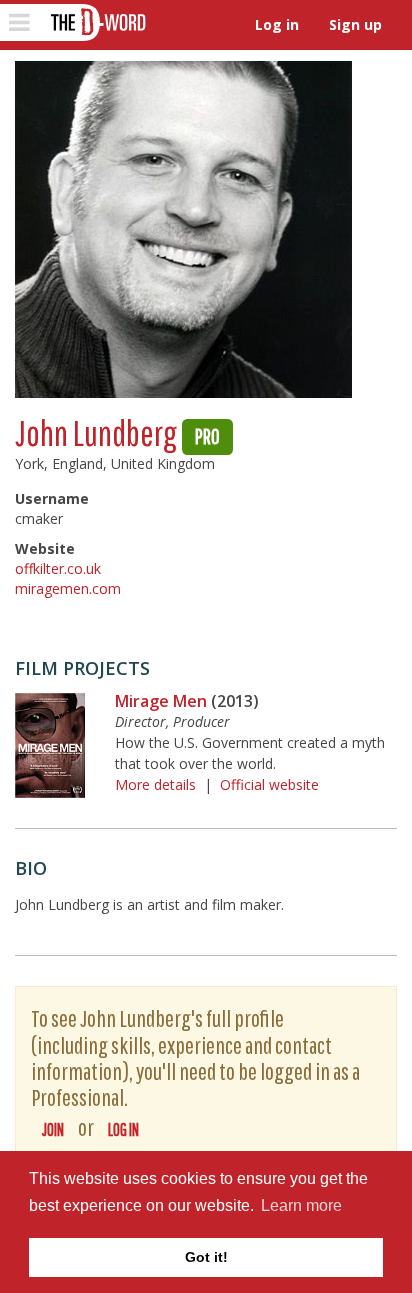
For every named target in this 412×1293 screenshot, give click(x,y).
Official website (269, 784)
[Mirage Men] (50, 745)
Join (53, 1129)
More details (155, 784)
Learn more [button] (301, 1205)
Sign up (355, 24)
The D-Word (96, 22)
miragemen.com (68, 588)
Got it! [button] (206, 1257)
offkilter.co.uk (58, 568)
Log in (277, 24)
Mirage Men (161, 701)
